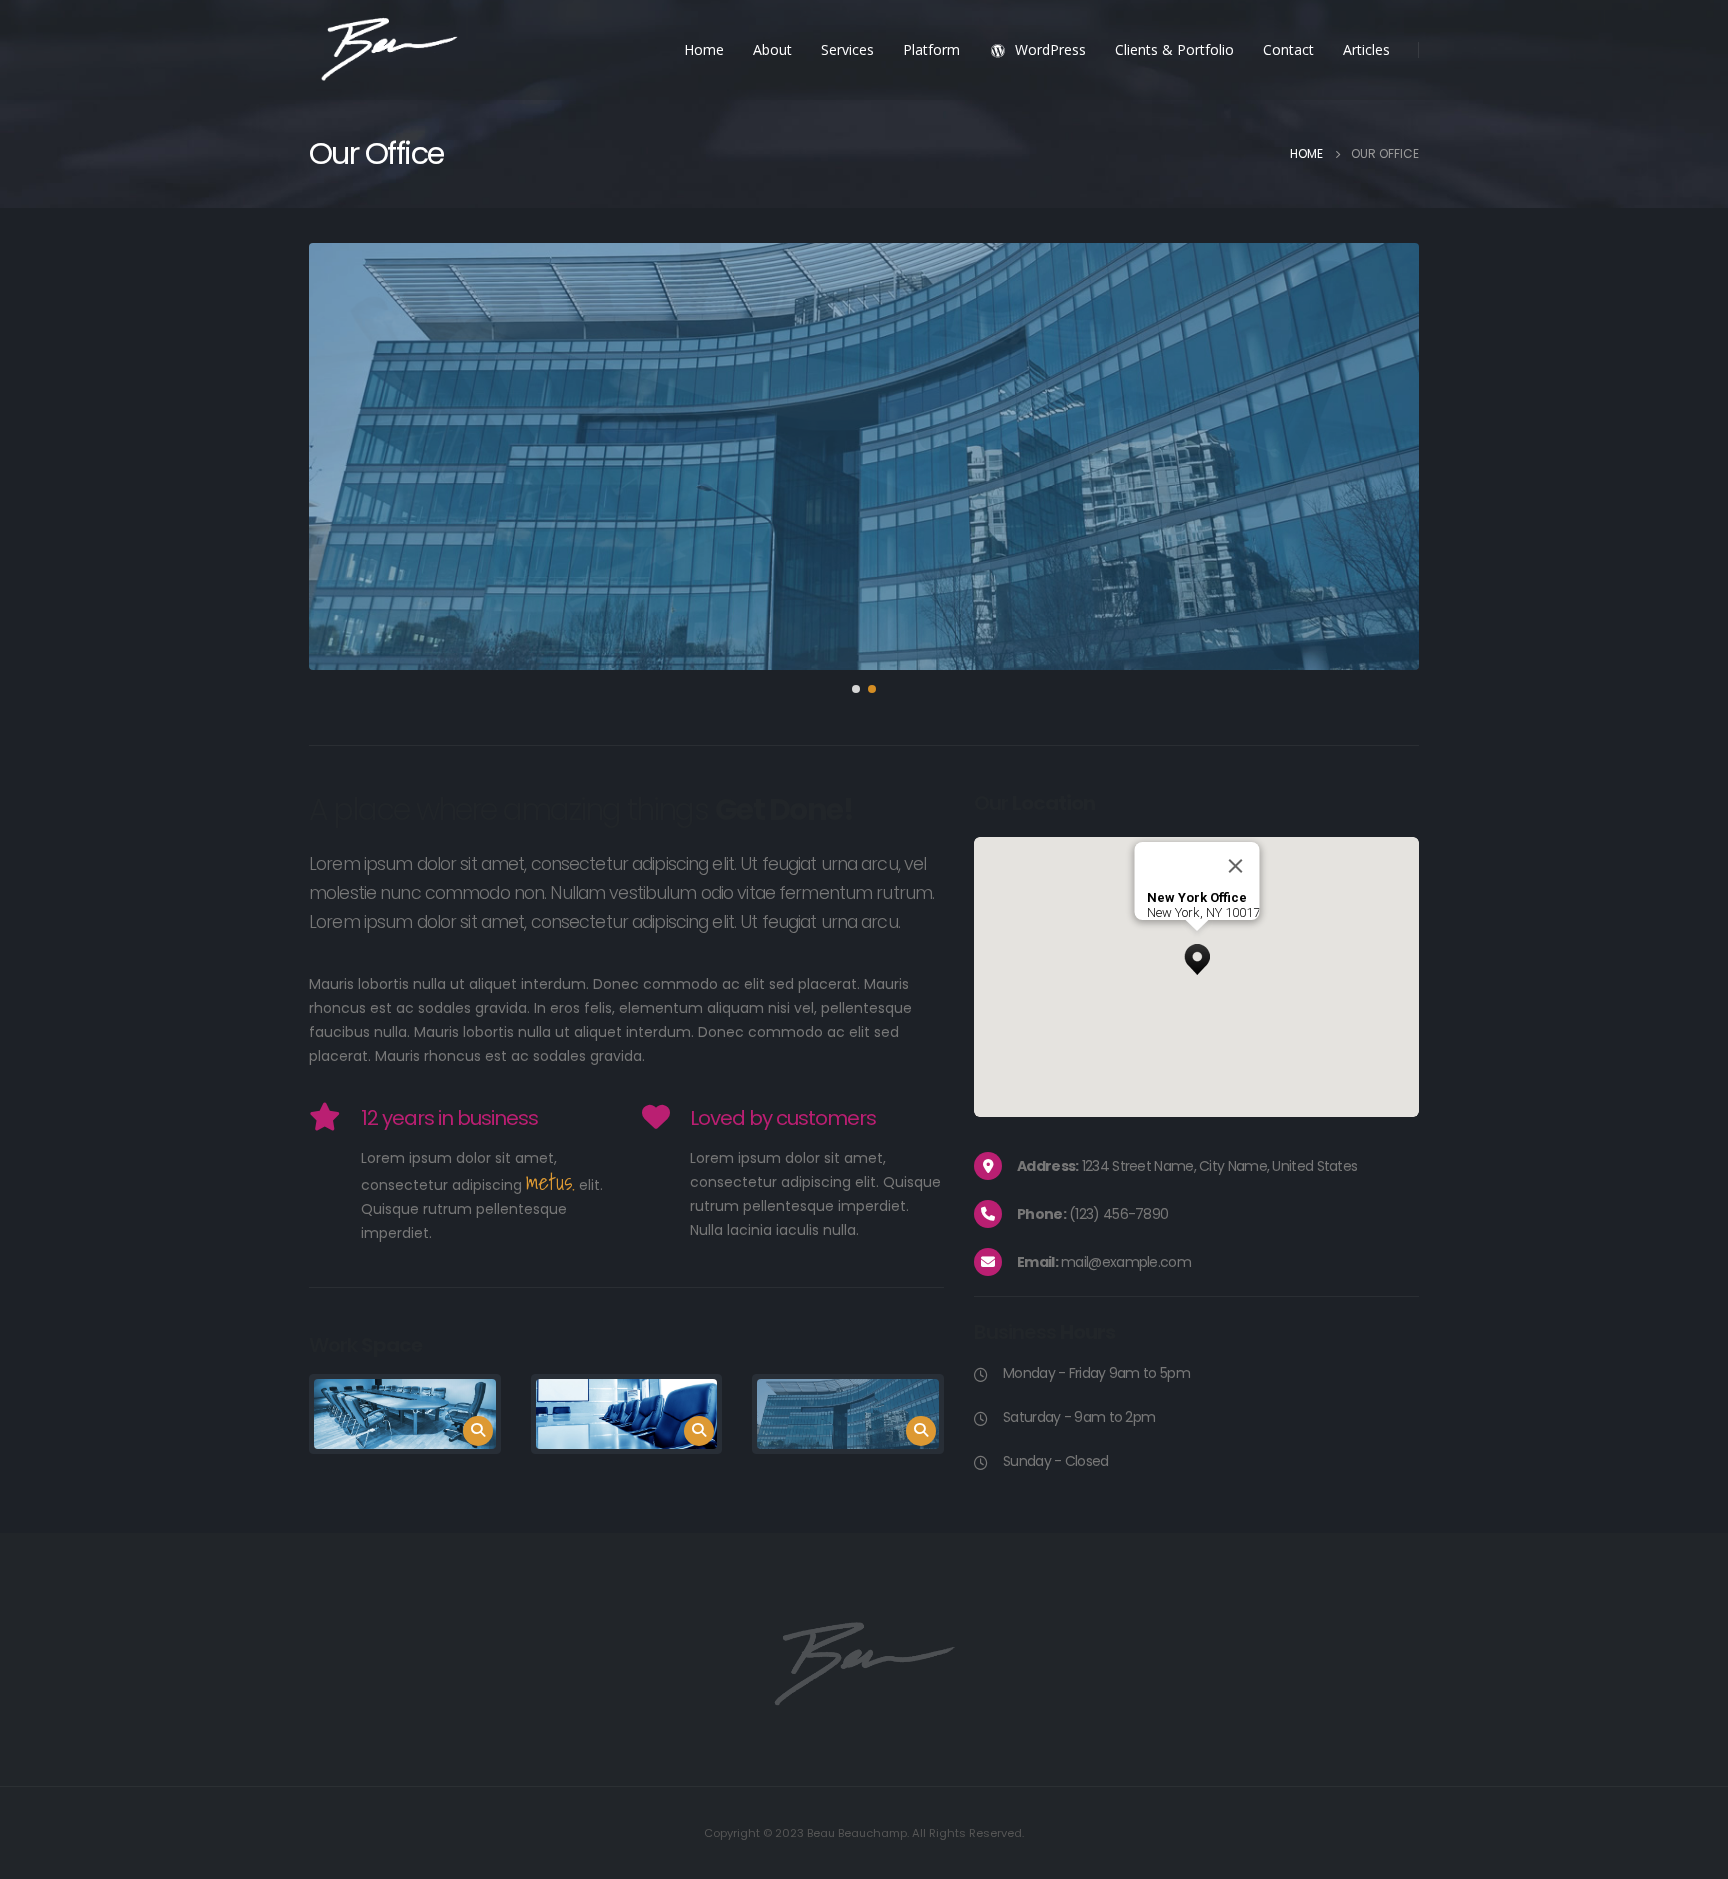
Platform (931, 49)
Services (847, 49)
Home (704, 49)
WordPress (1050, 49)
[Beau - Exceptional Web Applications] (389, 50)
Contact (1288, 49)
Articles (1366, 49)
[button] (856, 689)
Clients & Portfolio (1174, 49)
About (772, 49)
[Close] (1235, 866)
